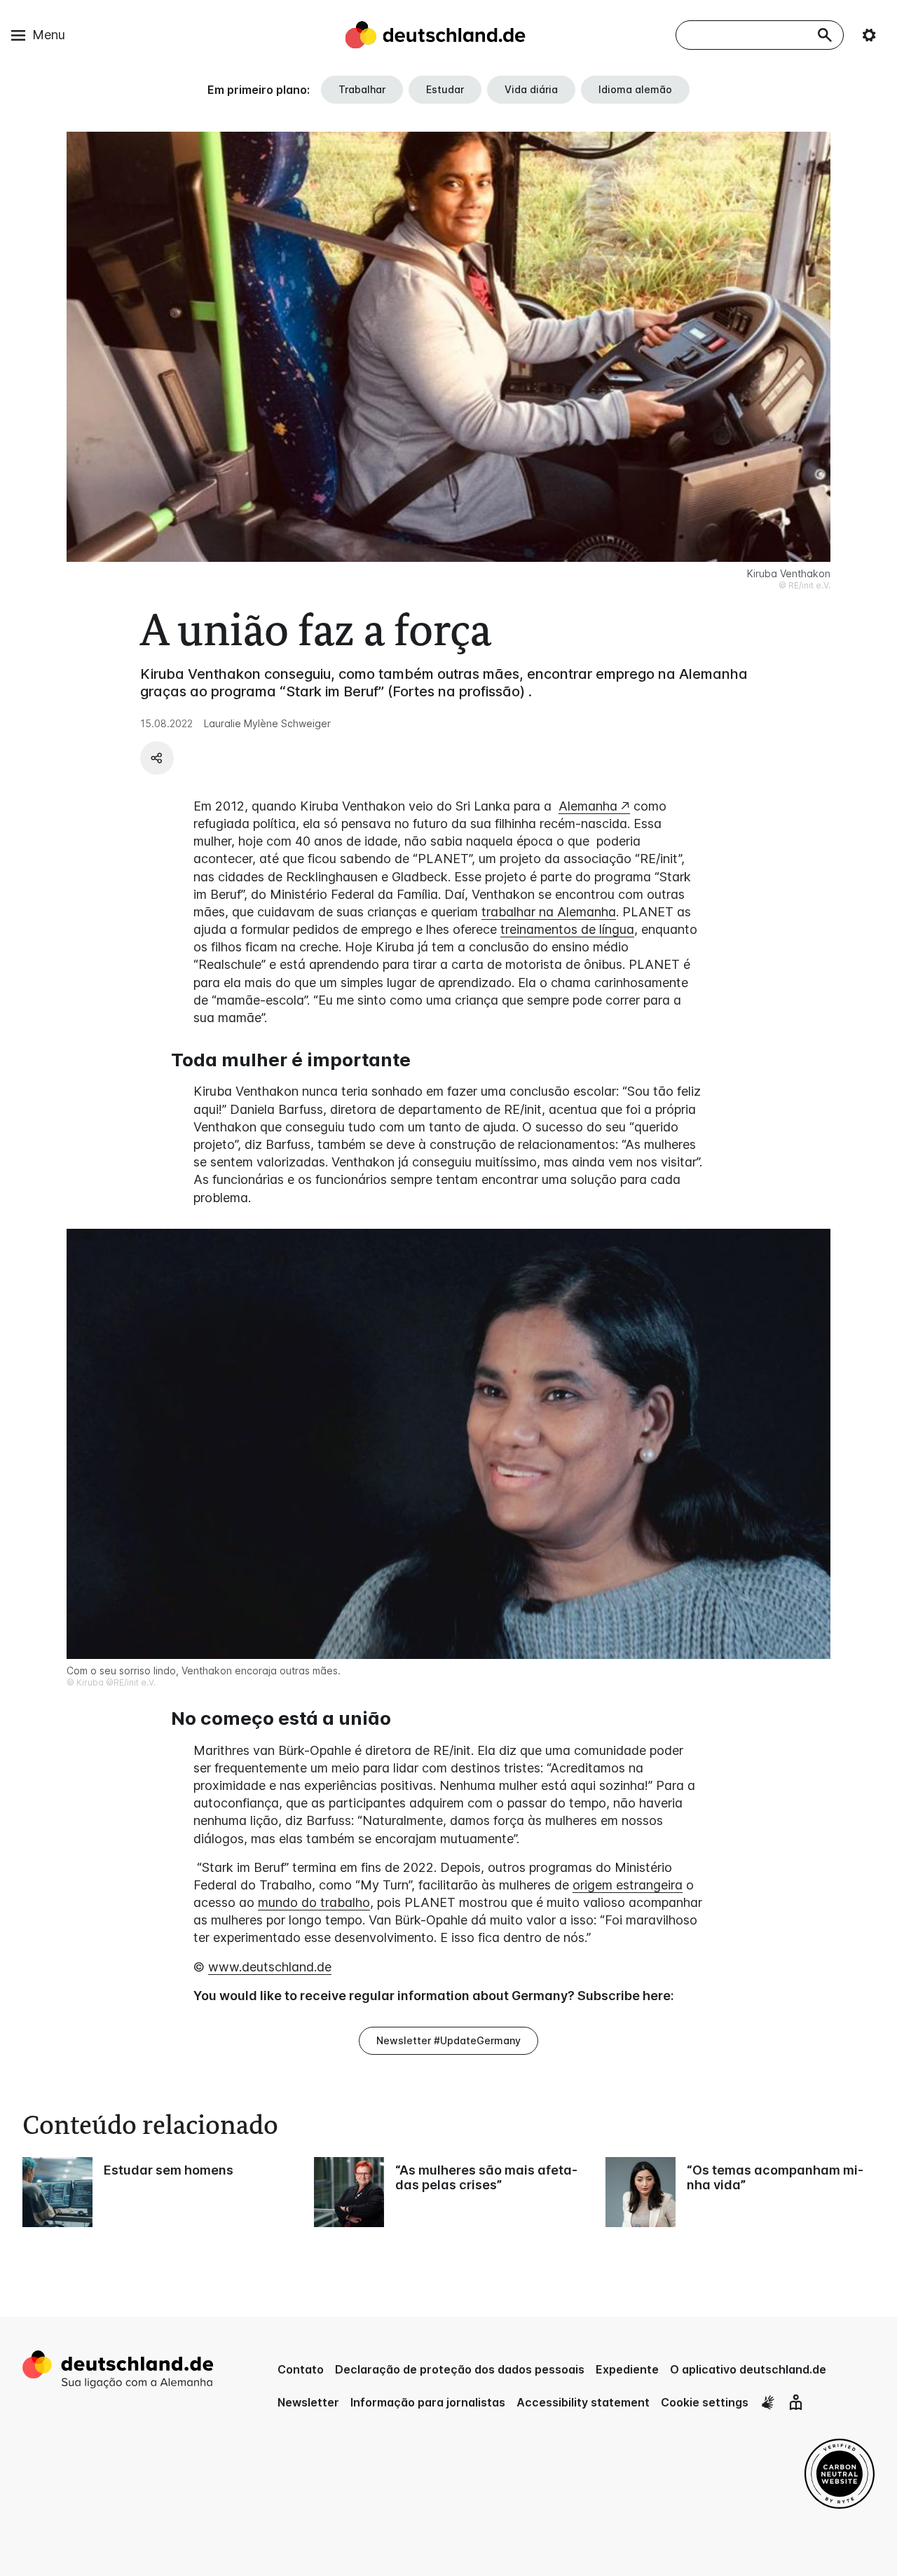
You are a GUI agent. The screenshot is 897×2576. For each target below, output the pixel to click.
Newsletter (308, 2402)
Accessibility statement (583, 2402)
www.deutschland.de (270, 1967)
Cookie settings (705, 2402)
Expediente (627, 2369)
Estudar (445, 89)
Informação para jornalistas (428, 2402)
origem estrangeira (628, 1885)
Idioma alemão (635, 89)
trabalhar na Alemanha (549, 912)
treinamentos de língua (567, 929)
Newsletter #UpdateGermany (448, 2040)
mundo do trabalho (314, 1902)
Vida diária (531, 89)
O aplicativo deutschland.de (748, 2369)
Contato (301, 2369)
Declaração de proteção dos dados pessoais (460, 2369)
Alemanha (588, 806)
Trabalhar (362, 89)
